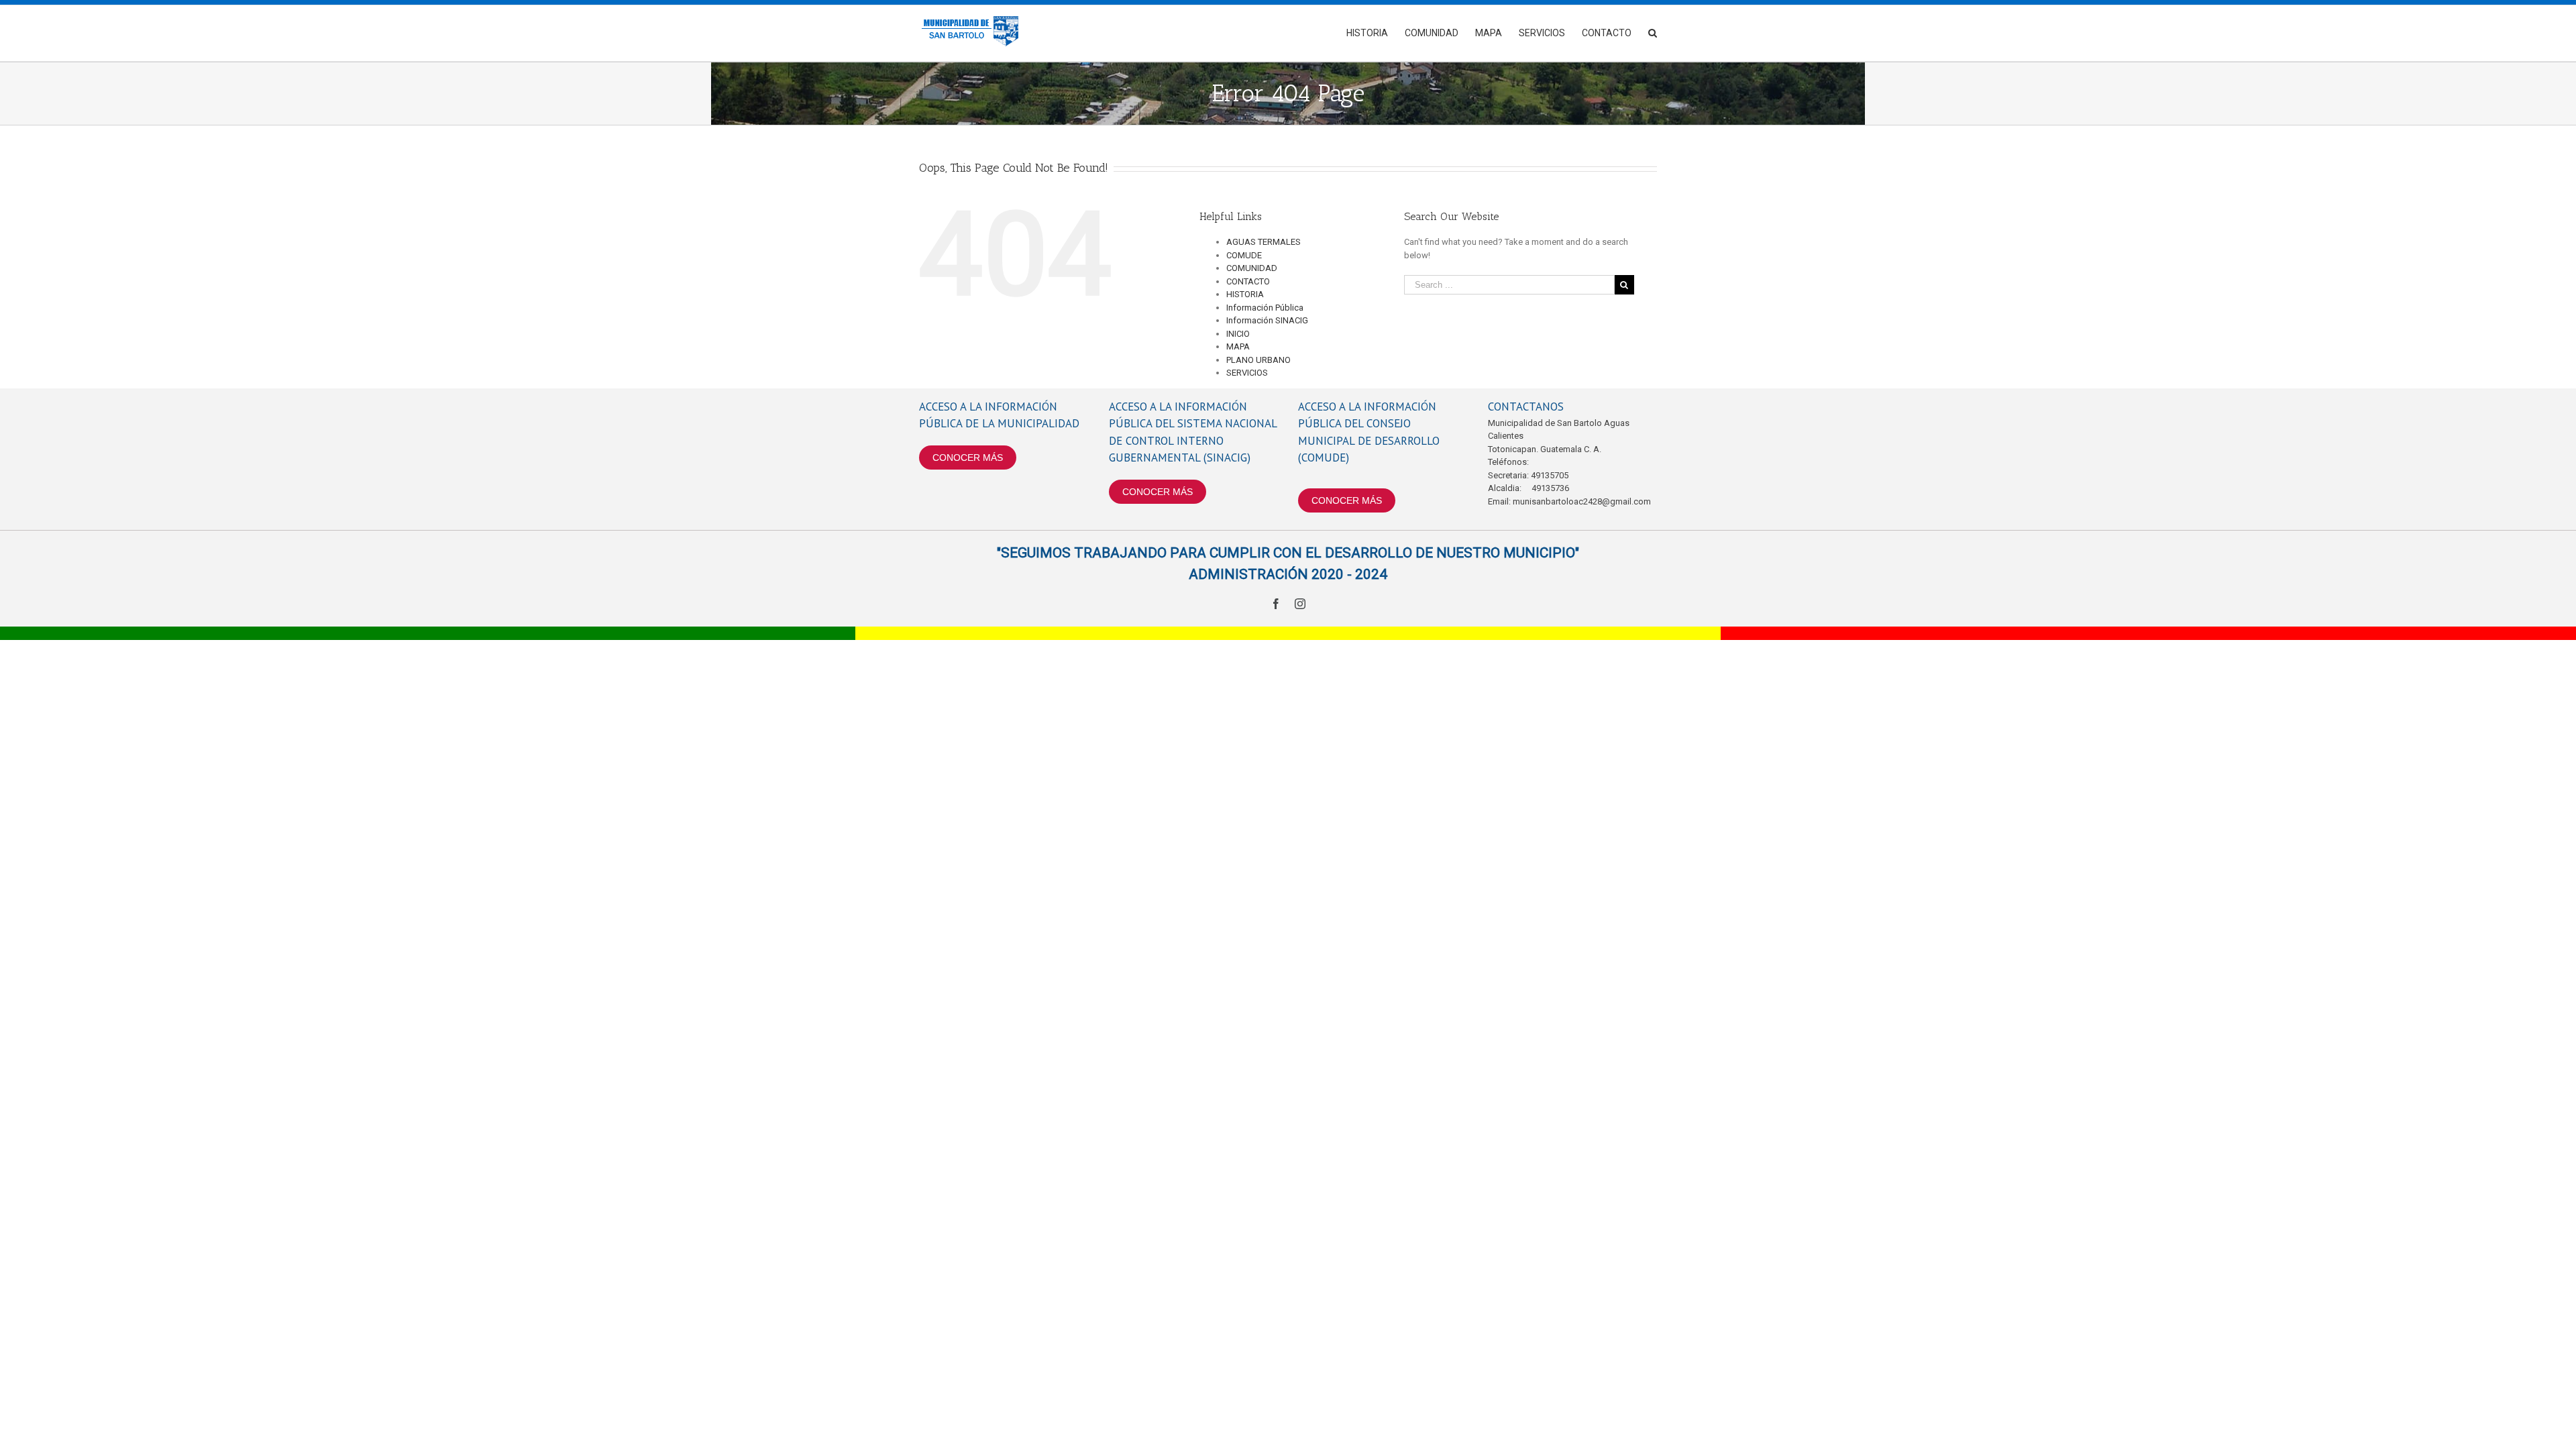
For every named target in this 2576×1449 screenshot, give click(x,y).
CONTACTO (1248, 281)
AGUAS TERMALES (1264, 242)
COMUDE (1244, 255)
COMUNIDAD (1252, 268)
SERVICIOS (1247, 373)
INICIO (1238, 334)
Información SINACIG (1267, 320)
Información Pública (1265, 308)
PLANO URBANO (1258, 360)
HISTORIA (1245, 294)
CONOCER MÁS (968, 458)
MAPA (1238, 346)
